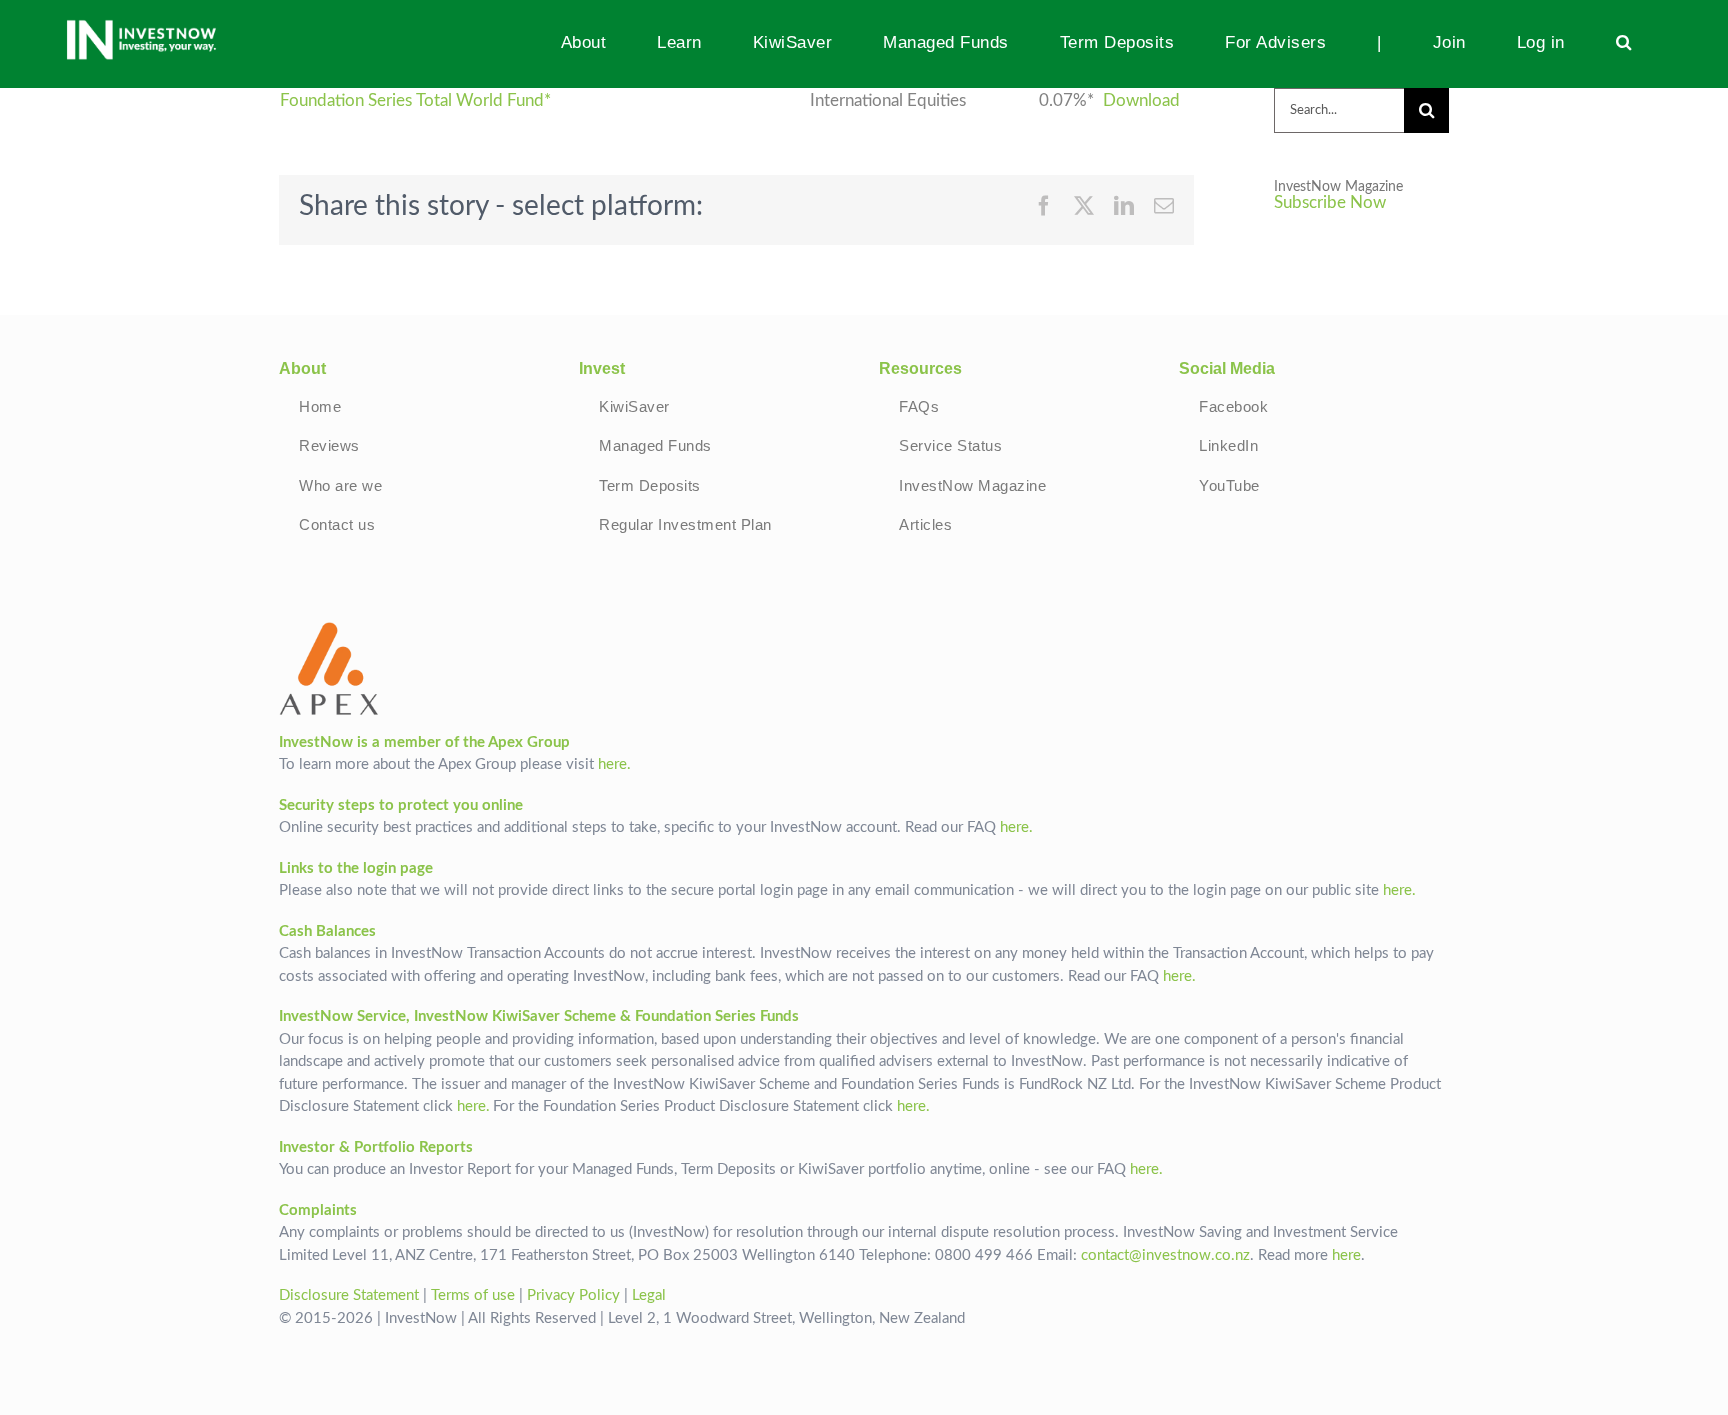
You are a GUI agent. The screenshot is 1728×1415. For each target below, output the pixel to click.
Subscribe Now (1330, 203)
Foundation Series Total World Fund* (415, 101)
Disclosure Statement (349, 1295)
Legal (649, 1295)
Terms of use (473, 1295)
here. (614, 764)
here (1346, 1255)
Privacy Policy (573, 1295)
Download (1141, 101)
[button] (1623, 42)
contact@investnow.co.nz (1165, 1255)
